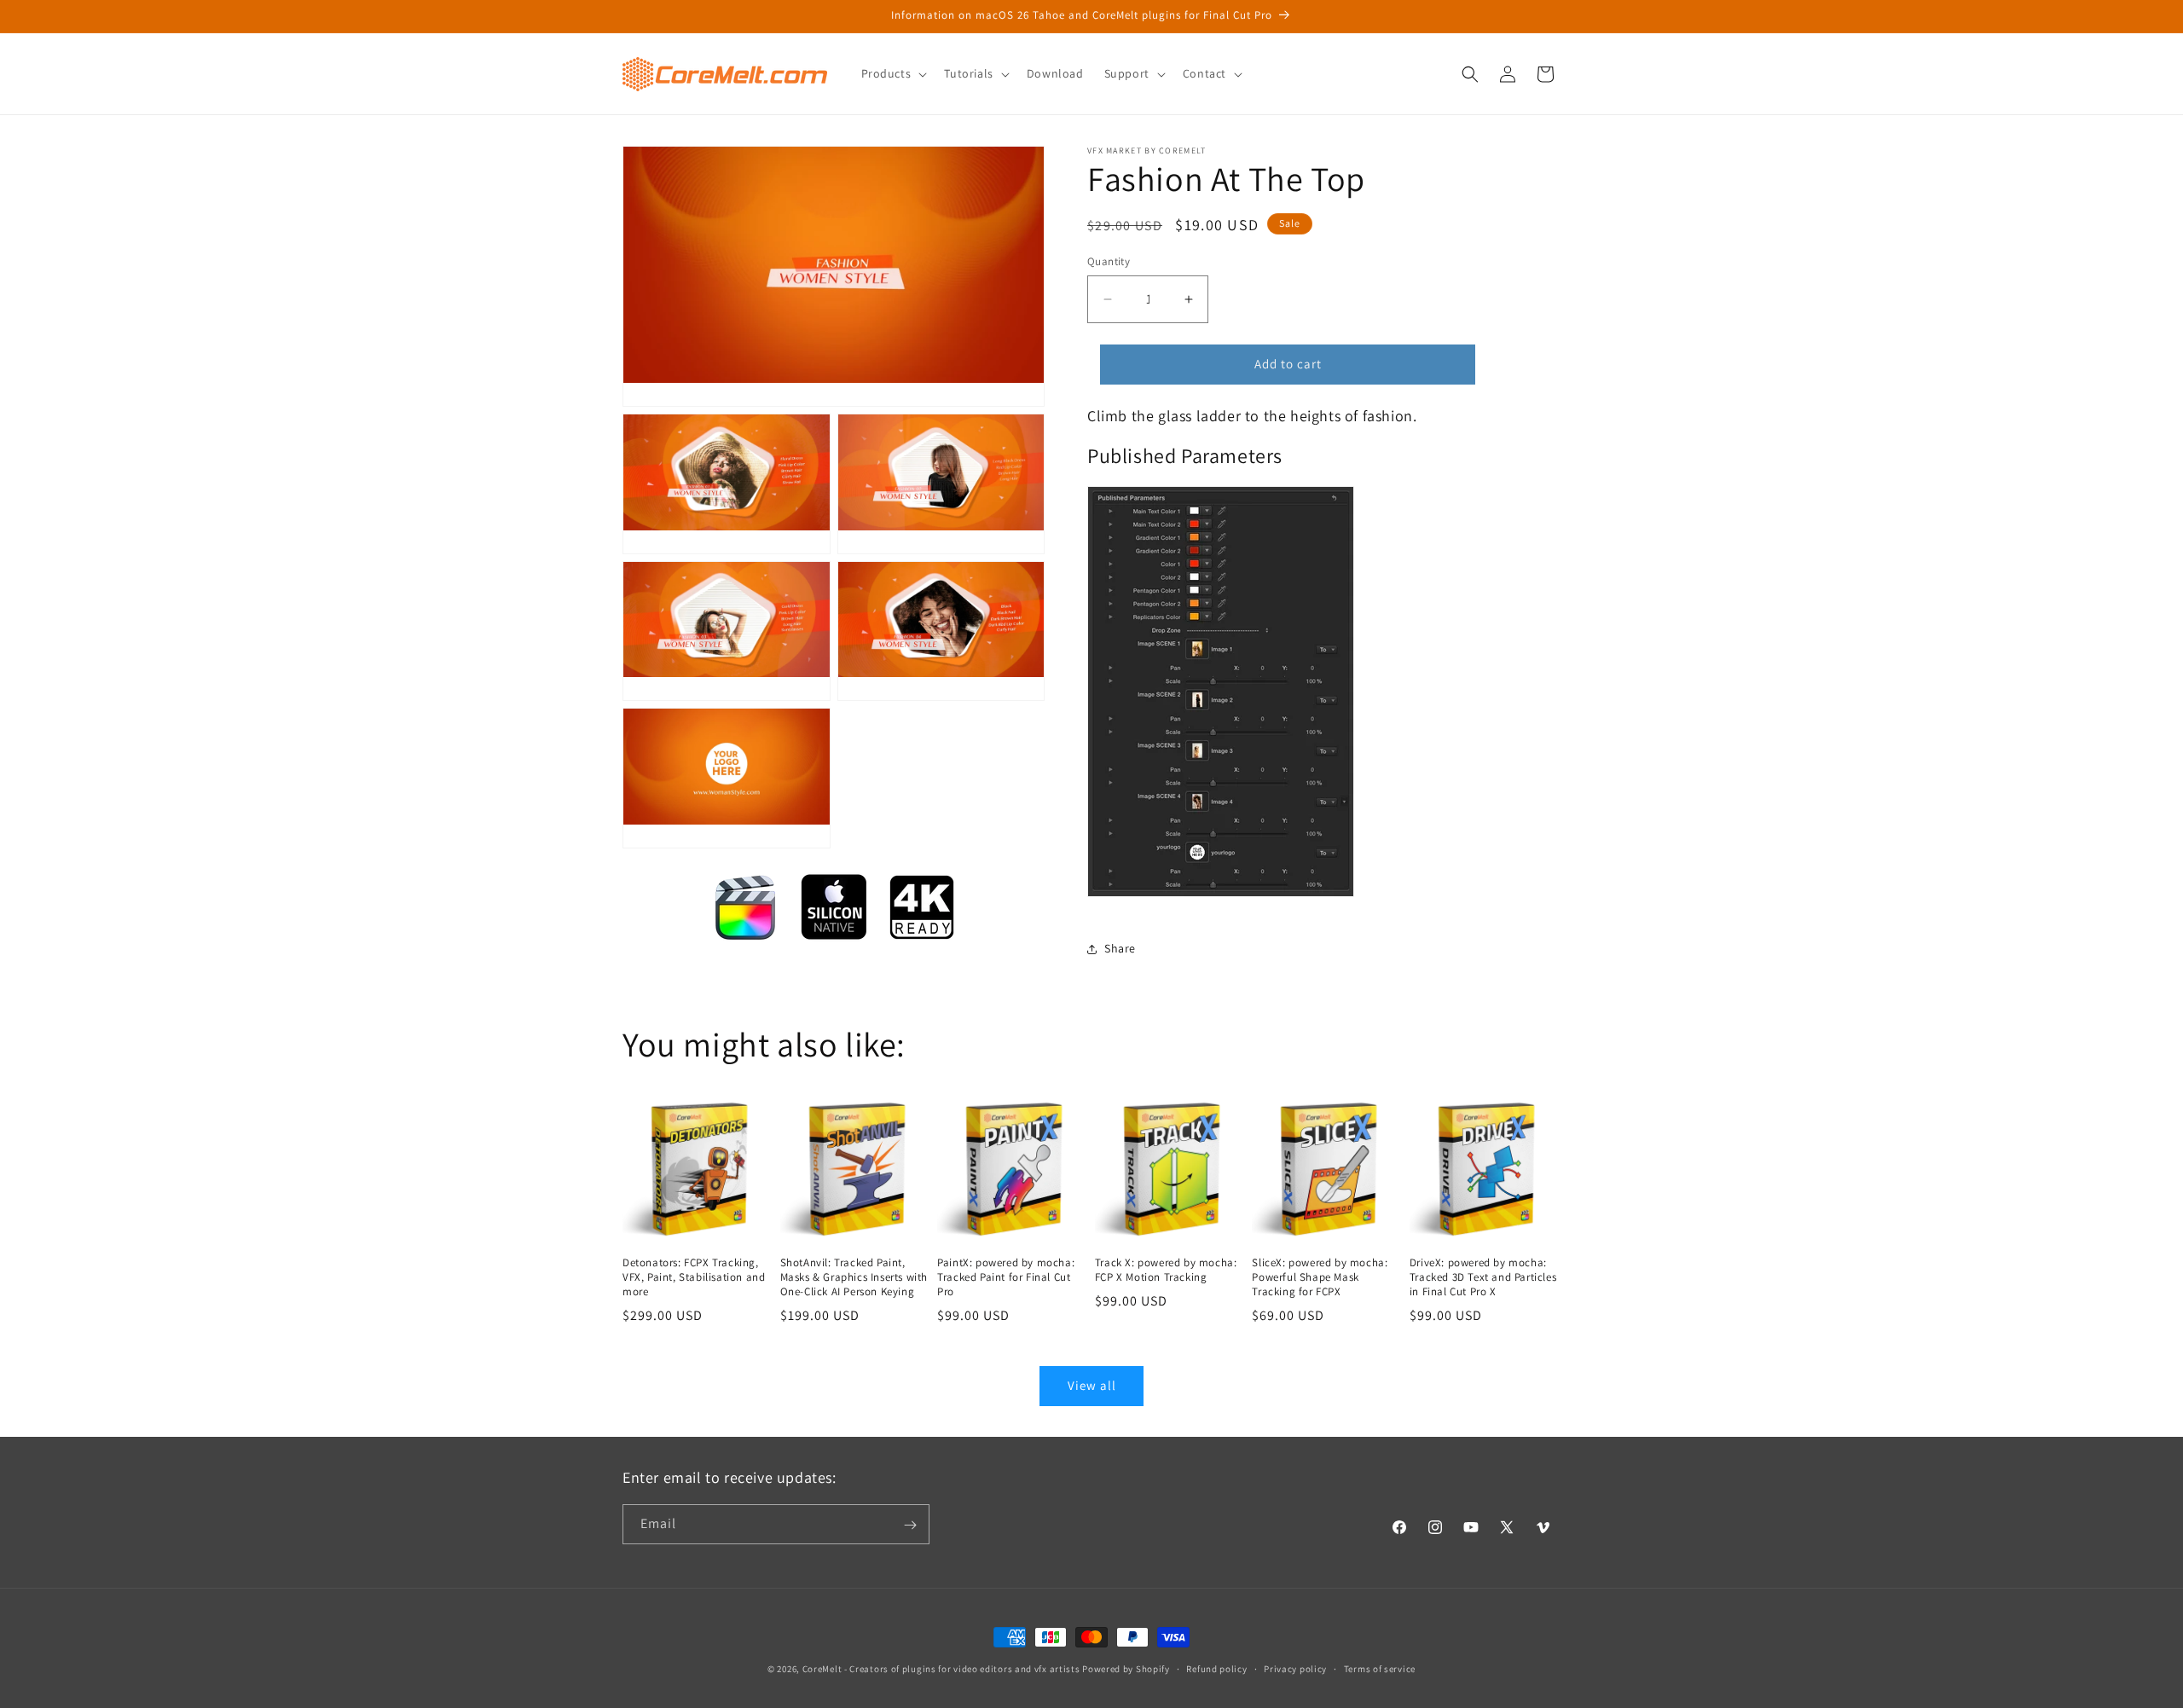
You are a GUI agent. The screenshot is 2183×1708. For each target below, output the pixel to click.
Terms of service (1380, 1668)
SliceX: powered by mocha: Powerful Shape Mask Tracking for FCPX (1320, 1277)
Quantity (1109, 261)
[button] (893, 73)
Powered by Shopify (1126, 1669)
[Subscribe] (910, 1525)
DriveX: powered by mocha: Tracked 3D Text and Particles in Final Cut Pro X (1483, 1277)
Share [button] (1120, 948)
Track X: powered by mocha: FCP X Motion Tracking (1166, 1270)
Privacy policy (1295, 1668)
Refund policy (1216, 1668)
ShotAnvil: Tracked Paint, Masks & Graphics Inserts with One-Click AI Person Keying (854, 1277)
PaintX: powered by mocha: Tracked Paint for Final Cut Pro (1006, 1277)
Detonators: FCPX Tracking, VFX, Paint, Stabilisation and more (694, 1277)
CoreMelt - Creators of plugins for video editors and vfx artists (941, 1669)
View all (1092, 1385)
